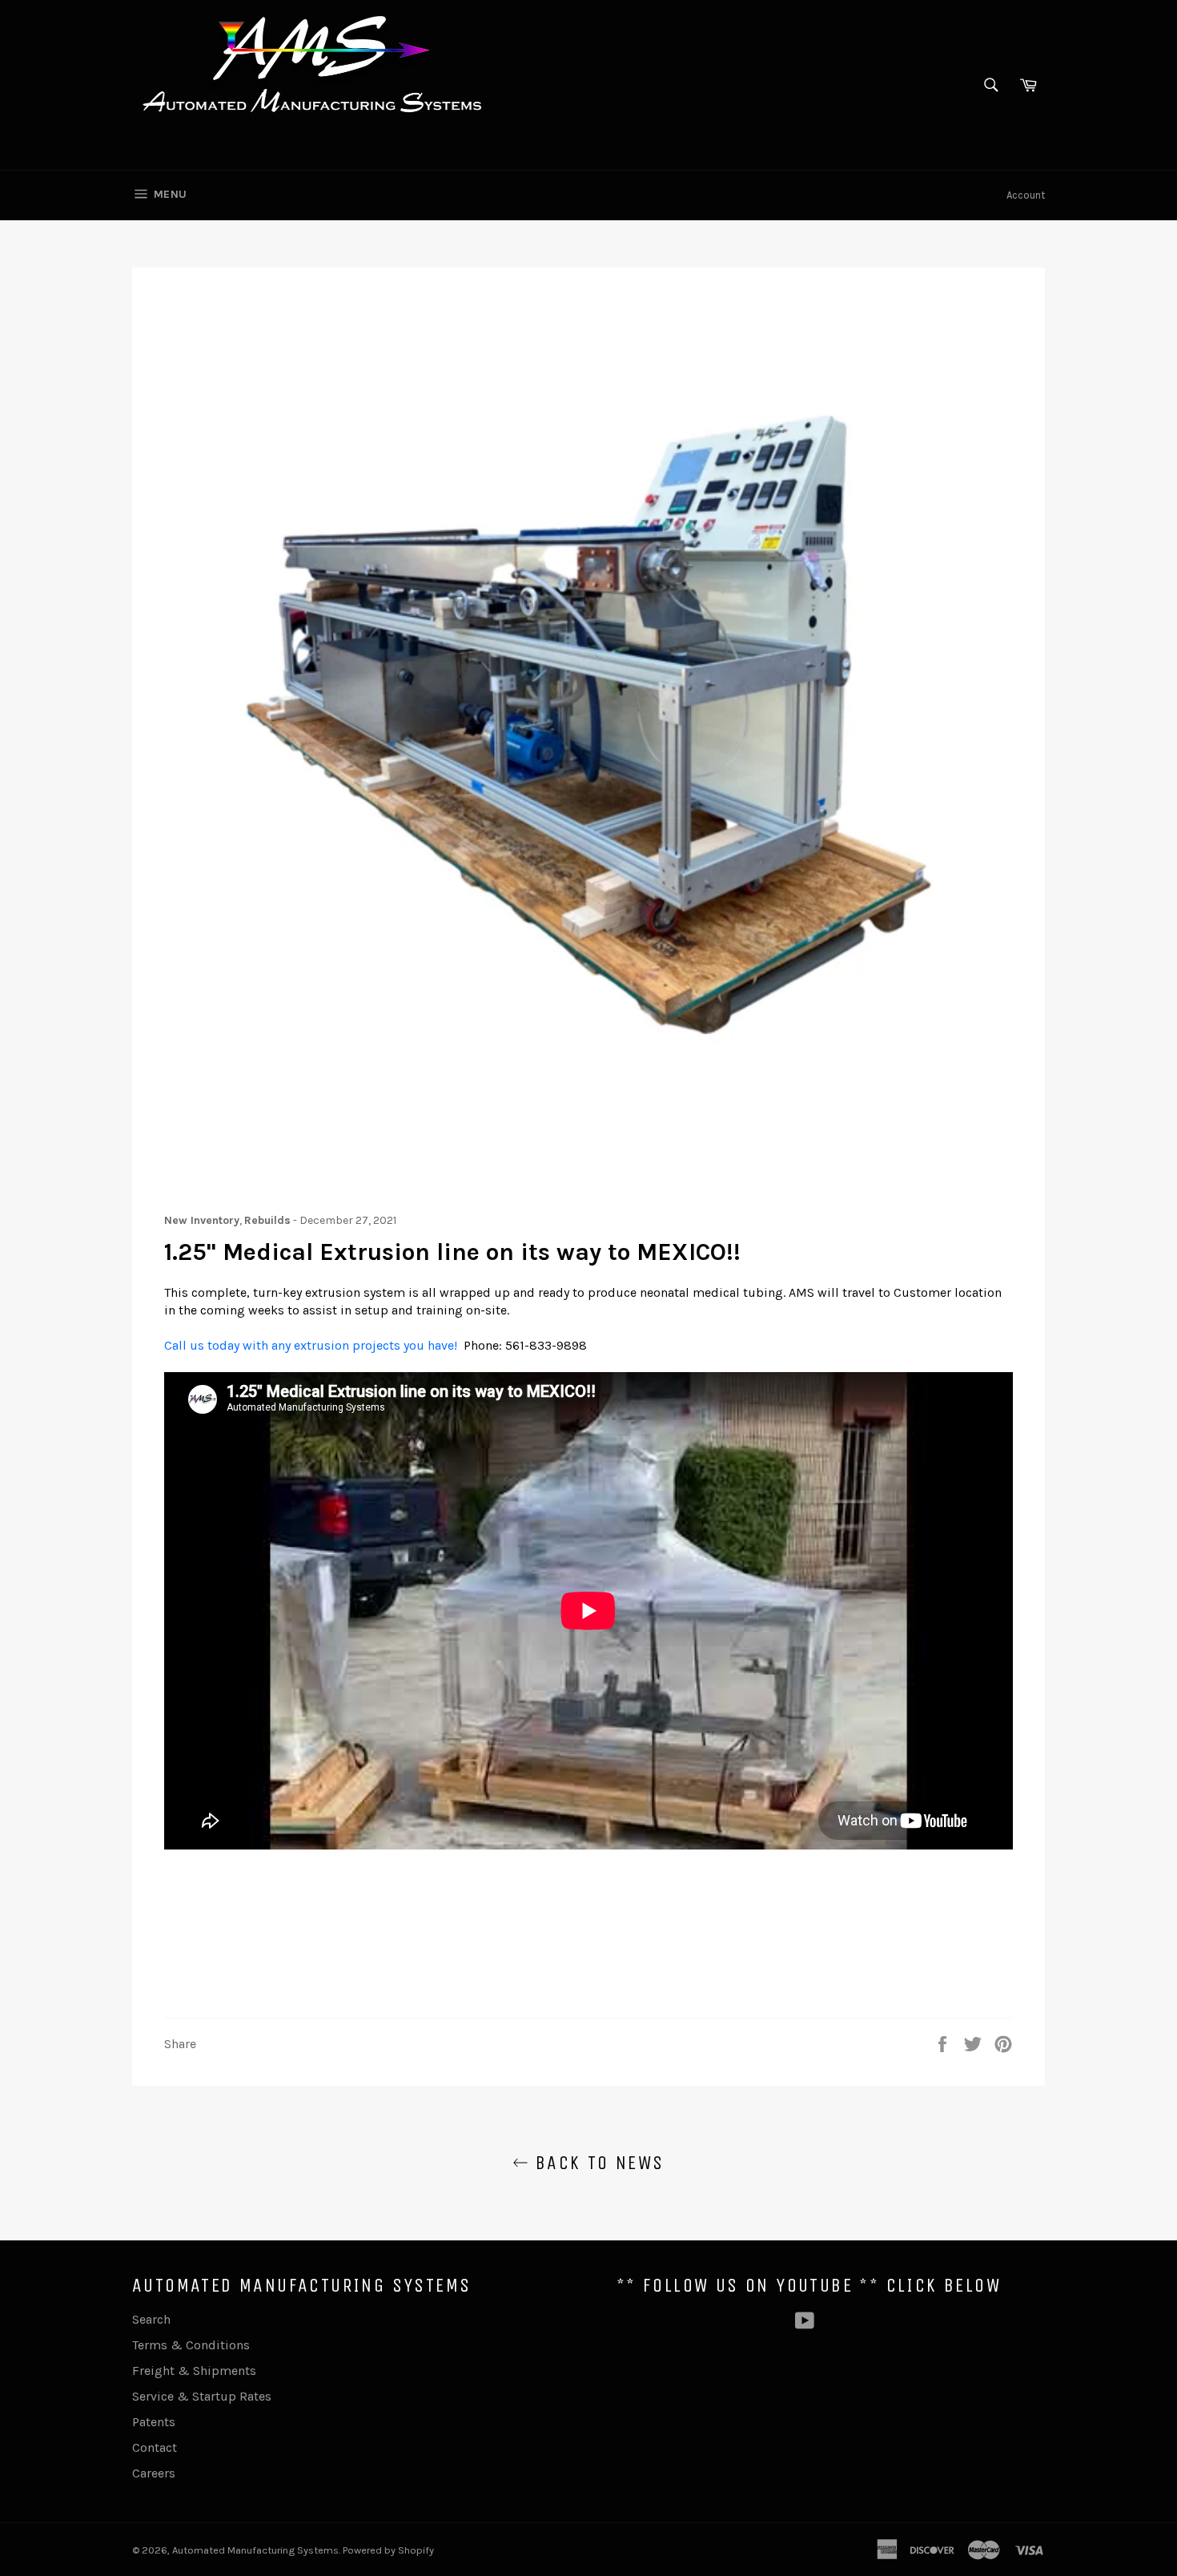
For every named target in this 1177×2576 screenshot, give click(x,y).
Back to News (596, 2163)
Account (1026, 195)
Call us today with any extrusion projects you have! (311, 1345)
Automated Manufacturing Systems (255, 2550)
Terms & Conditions (191, 2345)
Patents (154, 2422)
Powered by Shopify (388, 2550)
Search (151, 2319)
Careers (154, 2473)
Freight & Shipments (194, 2371)
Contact (155, 2447)
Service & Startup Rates (202, 2396)
